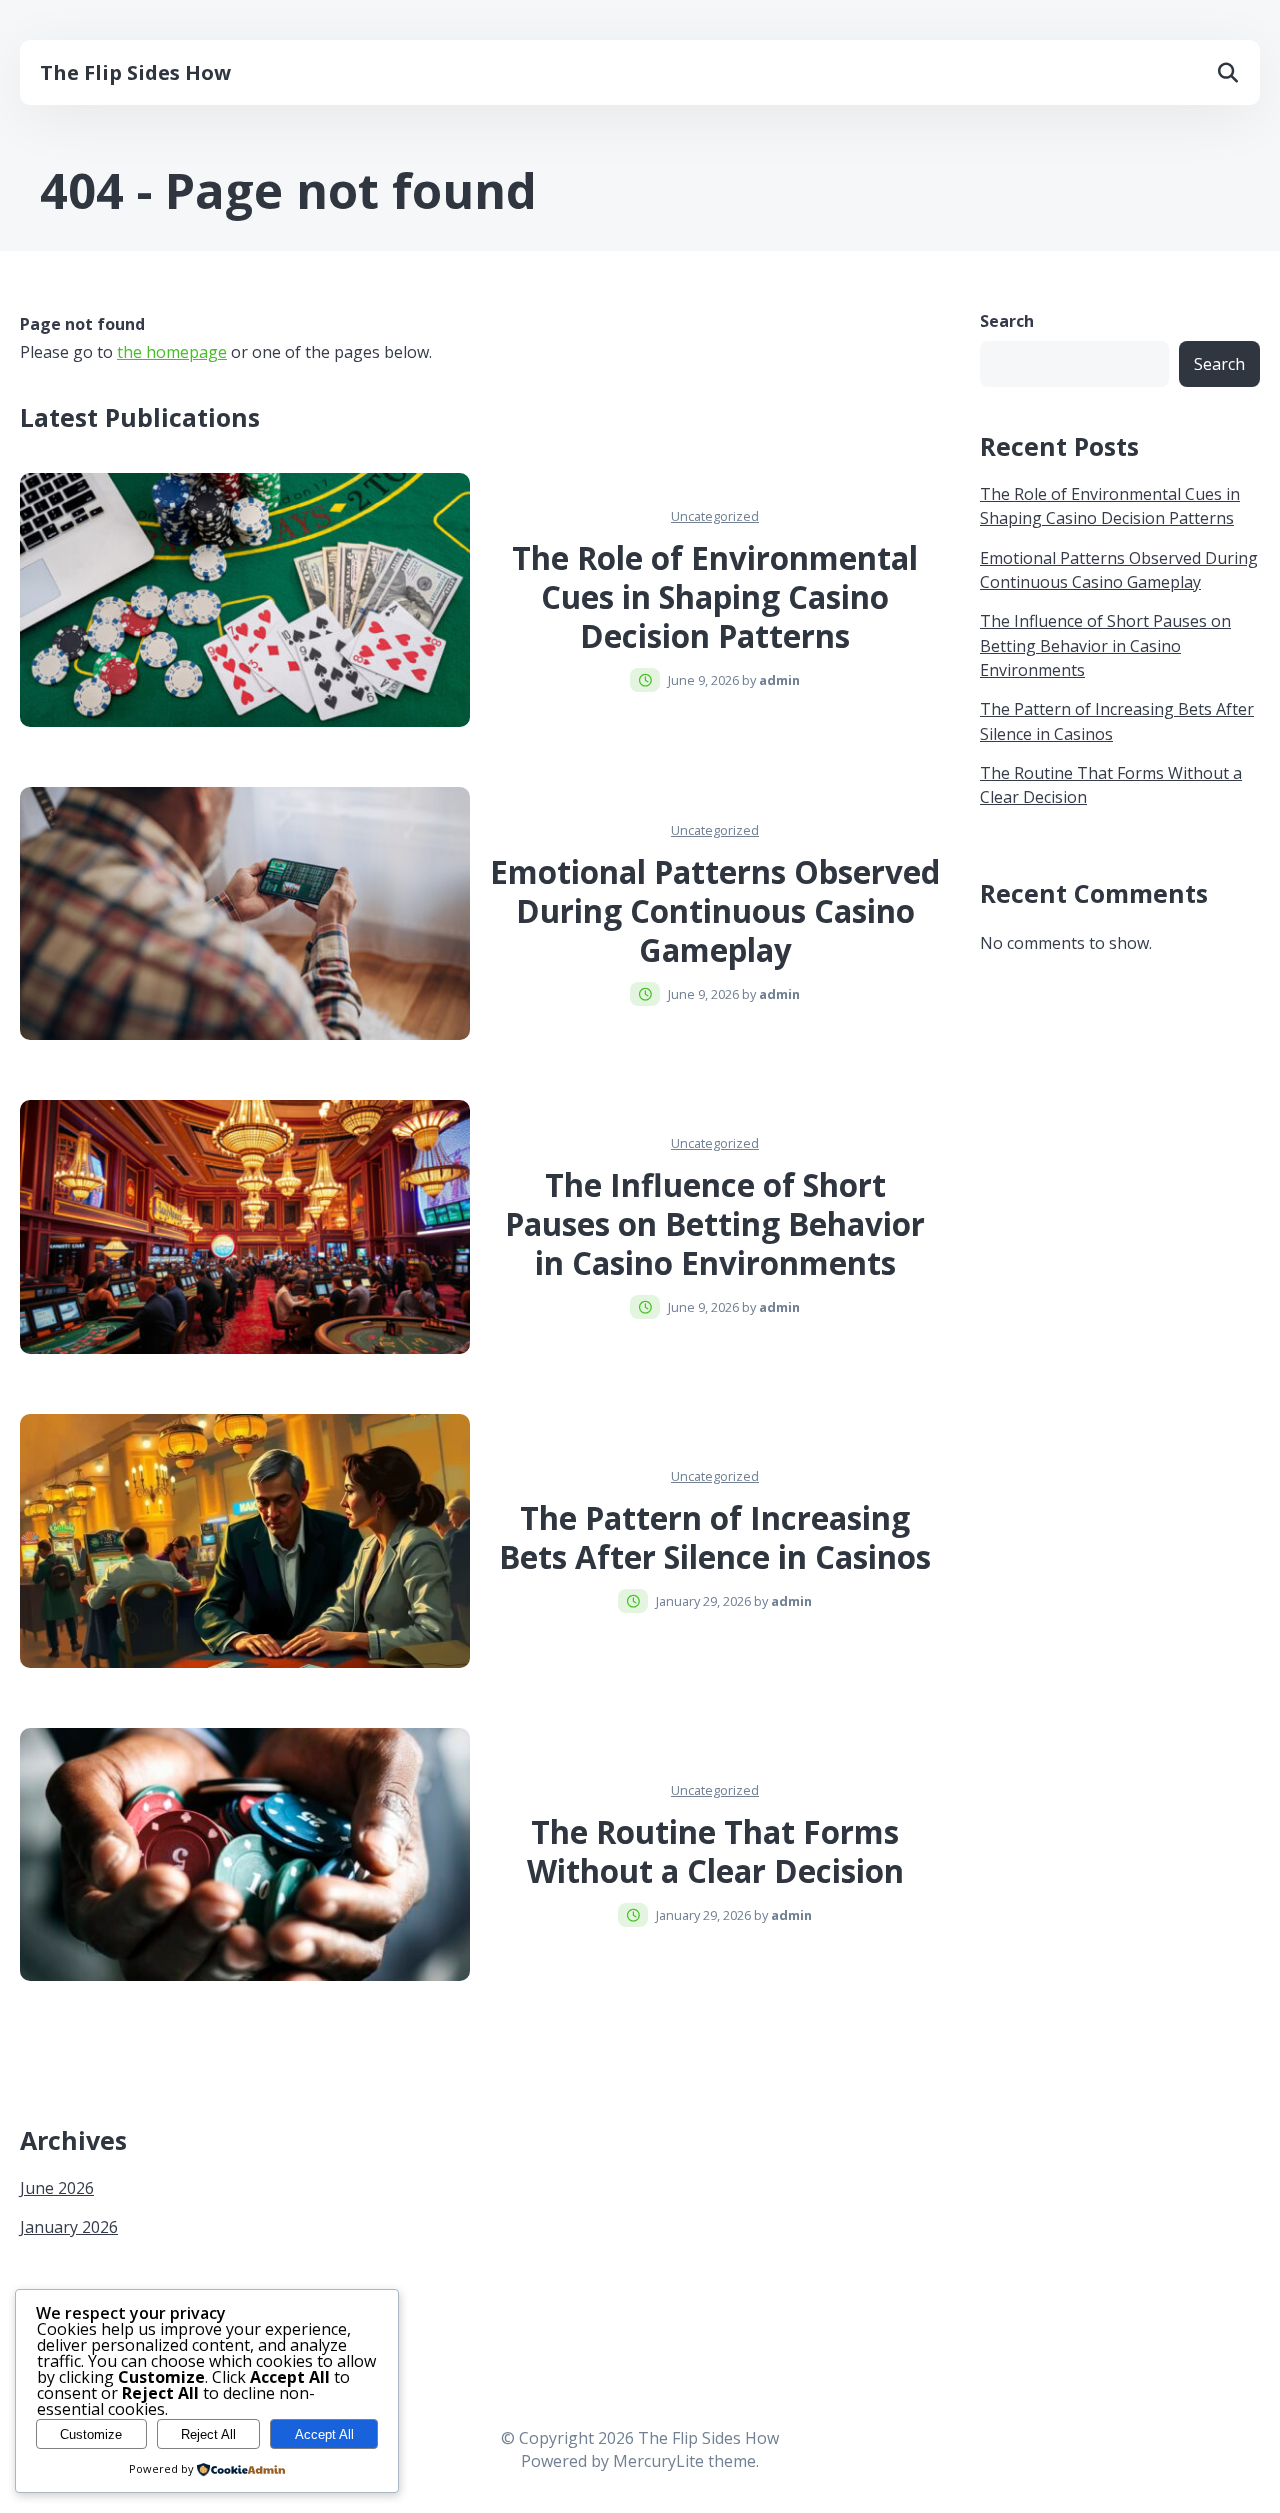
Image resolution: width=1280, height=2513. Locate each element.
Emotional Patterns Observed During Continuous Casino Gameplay (715, 911)
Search (1007, 321)
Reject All (208, 2434)
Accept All (324, 2434)
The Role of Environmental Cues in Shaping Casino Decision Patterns (715, 597)
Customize (91, 2434)
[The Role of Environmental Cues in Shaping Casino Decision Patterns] (245, 600)
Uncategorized (715, 516)
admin (779, 680)
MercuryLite (658, 2461)
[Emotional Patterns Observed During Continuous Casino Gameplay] (245, 914)
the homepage (172, 352)
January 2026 (69, 2227)
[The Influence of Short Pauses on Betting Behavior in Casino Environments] (245, 1227)
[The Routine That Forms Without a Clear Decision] (245, 1855)
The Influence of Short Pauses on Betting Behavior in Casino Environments (715, 1224)
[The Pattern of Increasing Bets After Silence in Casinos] (245, 1541)
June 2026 (57, 2188)
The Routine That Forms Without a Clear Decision (715, 1851)
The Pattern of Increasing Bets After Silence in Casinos (715, 1537)
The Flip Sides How (135, 72)
